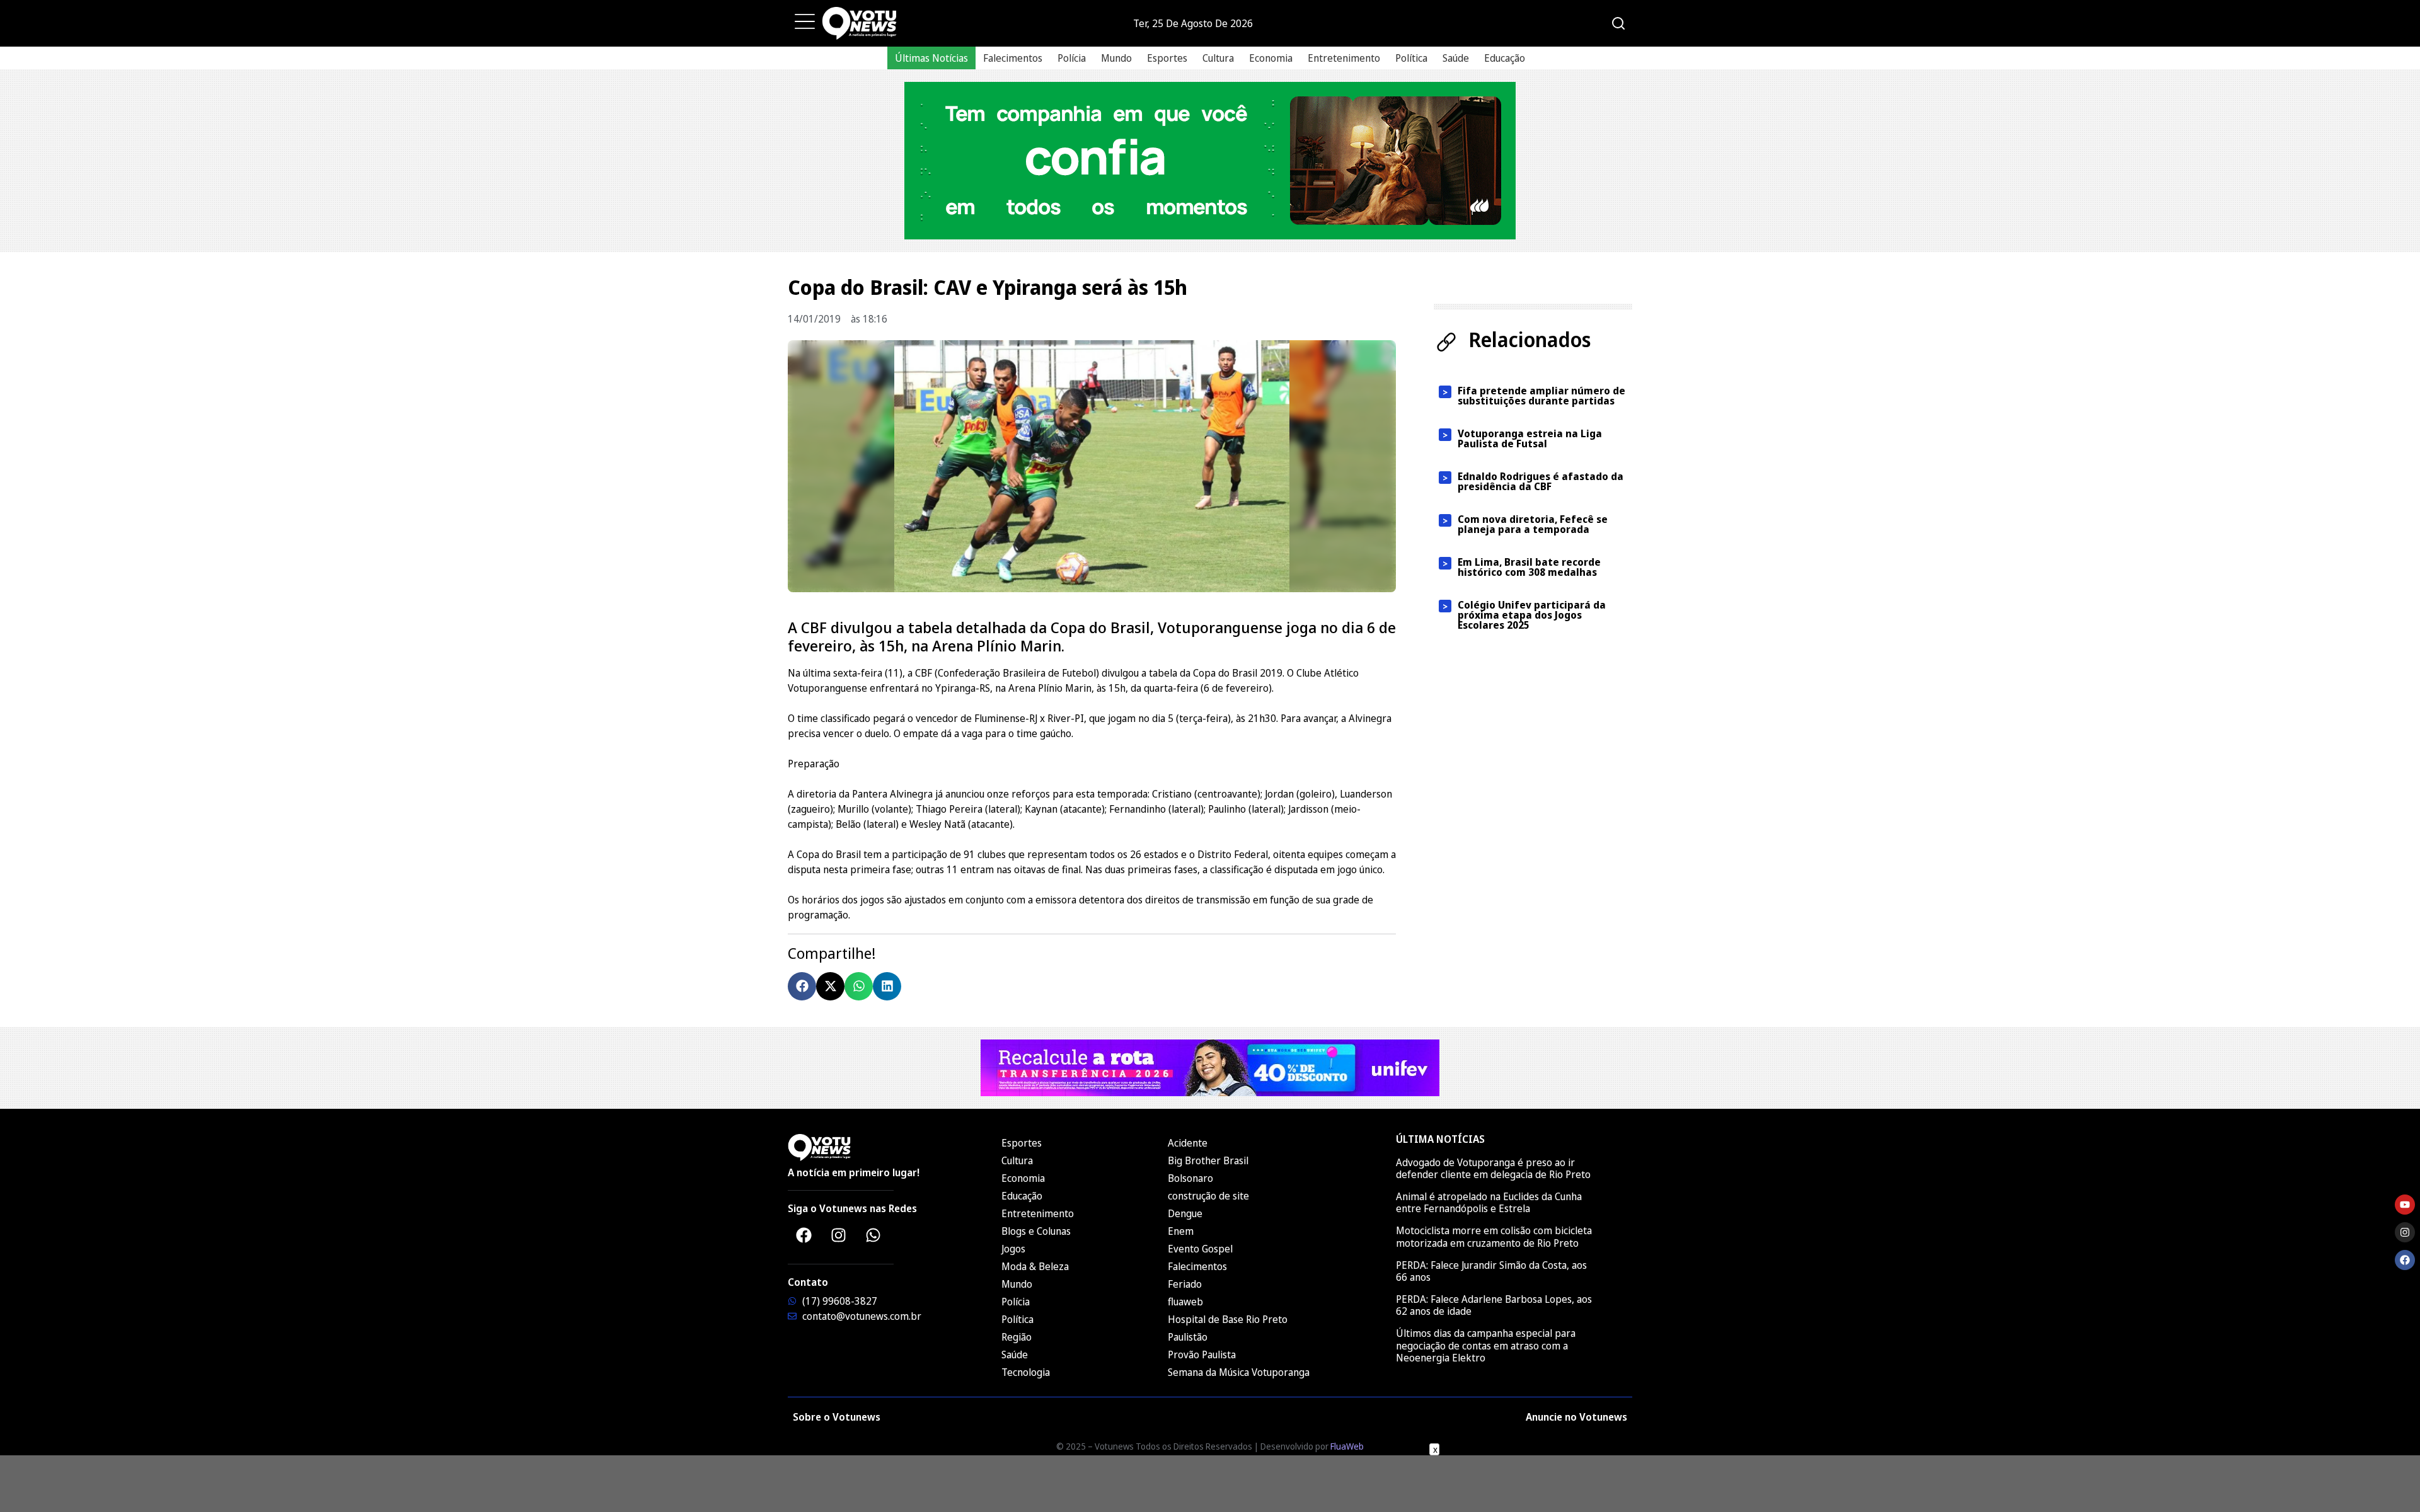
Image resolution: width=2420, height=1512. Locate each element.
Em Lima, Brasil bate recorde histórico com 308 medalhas (1529, 567)
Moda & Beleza (1035, 1266)
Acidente (1188, 1143)
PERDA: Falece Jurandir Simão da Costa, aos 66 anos (1491, 1271)
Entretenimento (1344, 58)
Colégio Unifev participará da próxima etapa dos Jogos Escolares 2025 (1532, 615)
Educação (1505, 58)
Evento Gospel (1200, 1249)
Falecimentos (1013, 58)
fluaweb (1185, 1302)
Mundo (1116, 58)
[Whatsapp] (873, 1235)
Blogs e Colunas (1036, 1231)
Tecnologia (1026, 1372)
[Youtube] (2405, 1205)
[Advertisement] (1210, 1484)
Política (1411, 58)
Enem (1181, 1231)
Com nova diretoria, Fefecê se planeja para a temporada (1533, 524)
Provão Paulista (1202, 1354)
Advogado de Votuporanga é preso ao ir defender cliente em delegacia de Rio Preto (1493, 1168)
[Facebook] (804, 1235)
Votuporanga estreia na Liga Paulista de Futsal (1530, 438)
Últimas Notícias (931, 58)
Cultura (1218, 58)
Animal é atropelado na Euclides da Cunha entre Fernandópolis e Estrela (1489, 1202)
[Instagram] (838, 1235)
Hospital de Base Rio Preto (1228, 1319)
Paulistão (1188, 1337)
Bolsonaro (1190, 1178)
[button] (802, 986)
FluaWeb (1347, 1446)
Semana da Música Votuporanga (1239, 1372)
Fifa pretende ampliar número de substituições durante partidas (1541, 396)
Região (1017, 1337)
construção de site (1208, 1196)
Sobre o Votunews (837, 1417)
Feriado (1185, 1284)
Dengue (1185, 1213)
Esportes (1167, 58)
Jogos (1013, 1249)
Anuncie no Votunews (1576, 1417)
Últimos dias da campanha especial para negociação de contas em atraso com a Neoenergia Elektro (1486, 1345)
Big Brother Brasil (1208, 1160)
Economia (1271, 58)
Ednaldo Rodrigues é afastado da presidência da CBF (1541, 481)
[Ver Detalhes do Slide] (1210, 161)
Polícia (1072, 58)
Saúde (1456, 58)
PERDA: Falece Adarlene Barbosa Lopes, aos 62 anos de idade (1494, 1305)
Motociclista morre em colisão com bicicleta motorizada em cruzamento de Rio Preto (1494, 1236)
